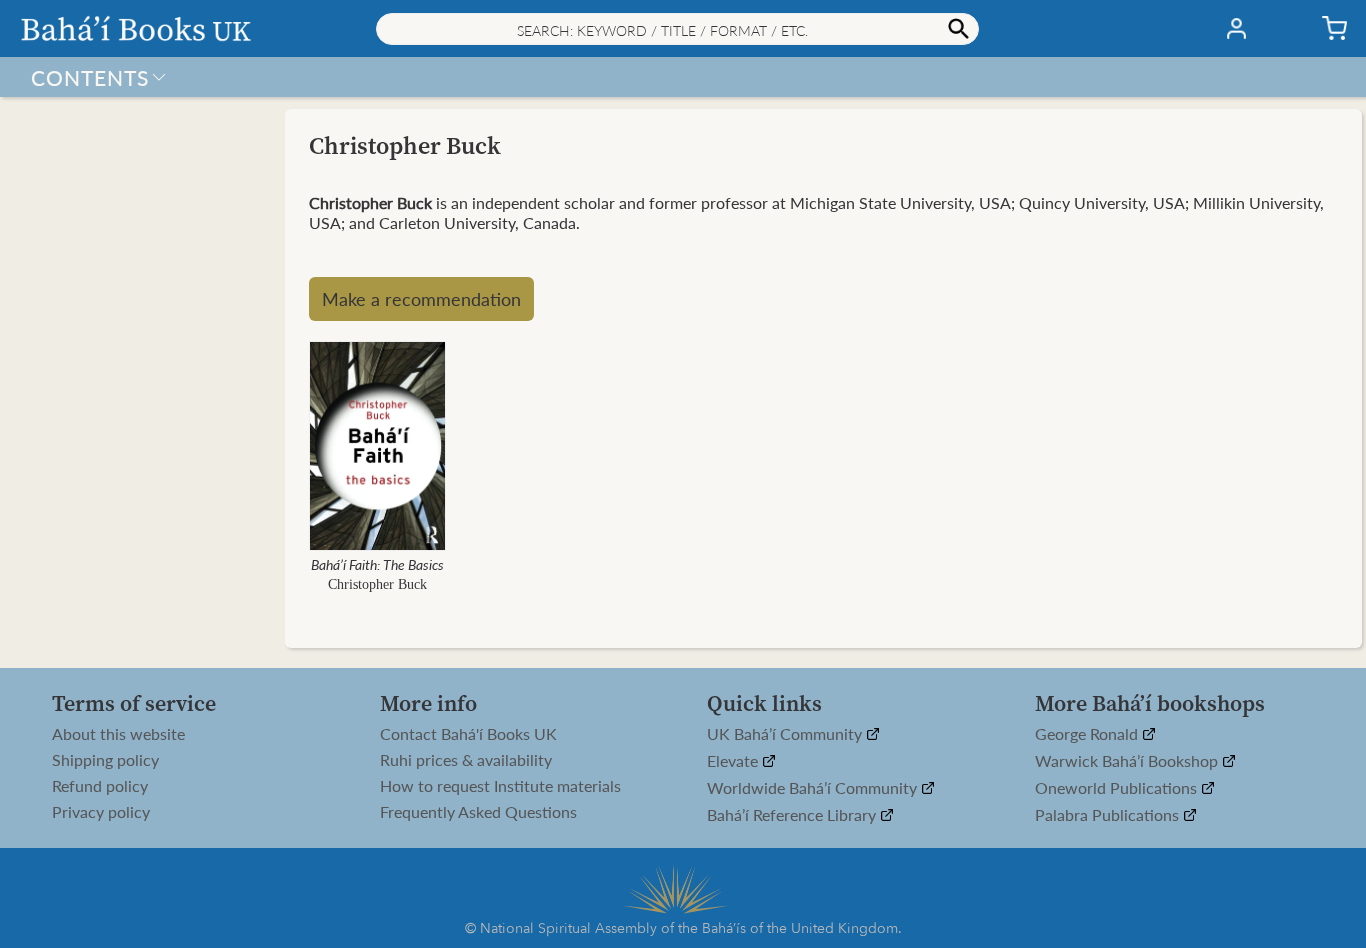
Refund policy (100, 786)
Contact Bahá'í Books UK (468, 734)
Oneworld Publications (1118, 788)
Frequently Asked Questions (478, 812)
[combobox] (677, 29)
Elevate (734, 761)
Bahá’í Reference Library (793, 815)
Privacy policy (101, 812)
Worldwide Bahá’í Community (814, 788)
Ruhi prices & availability (466, 760)
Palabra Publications (1109, 815)
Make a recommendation (421, 298)
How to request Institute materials (500, 786)
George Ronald (1088, 734)
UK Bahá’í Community (786, 734)
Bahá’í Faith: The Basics (377, 564)
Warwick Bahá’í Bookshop (1128, 761)
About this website (118, 734)
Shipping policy (105, 760)
